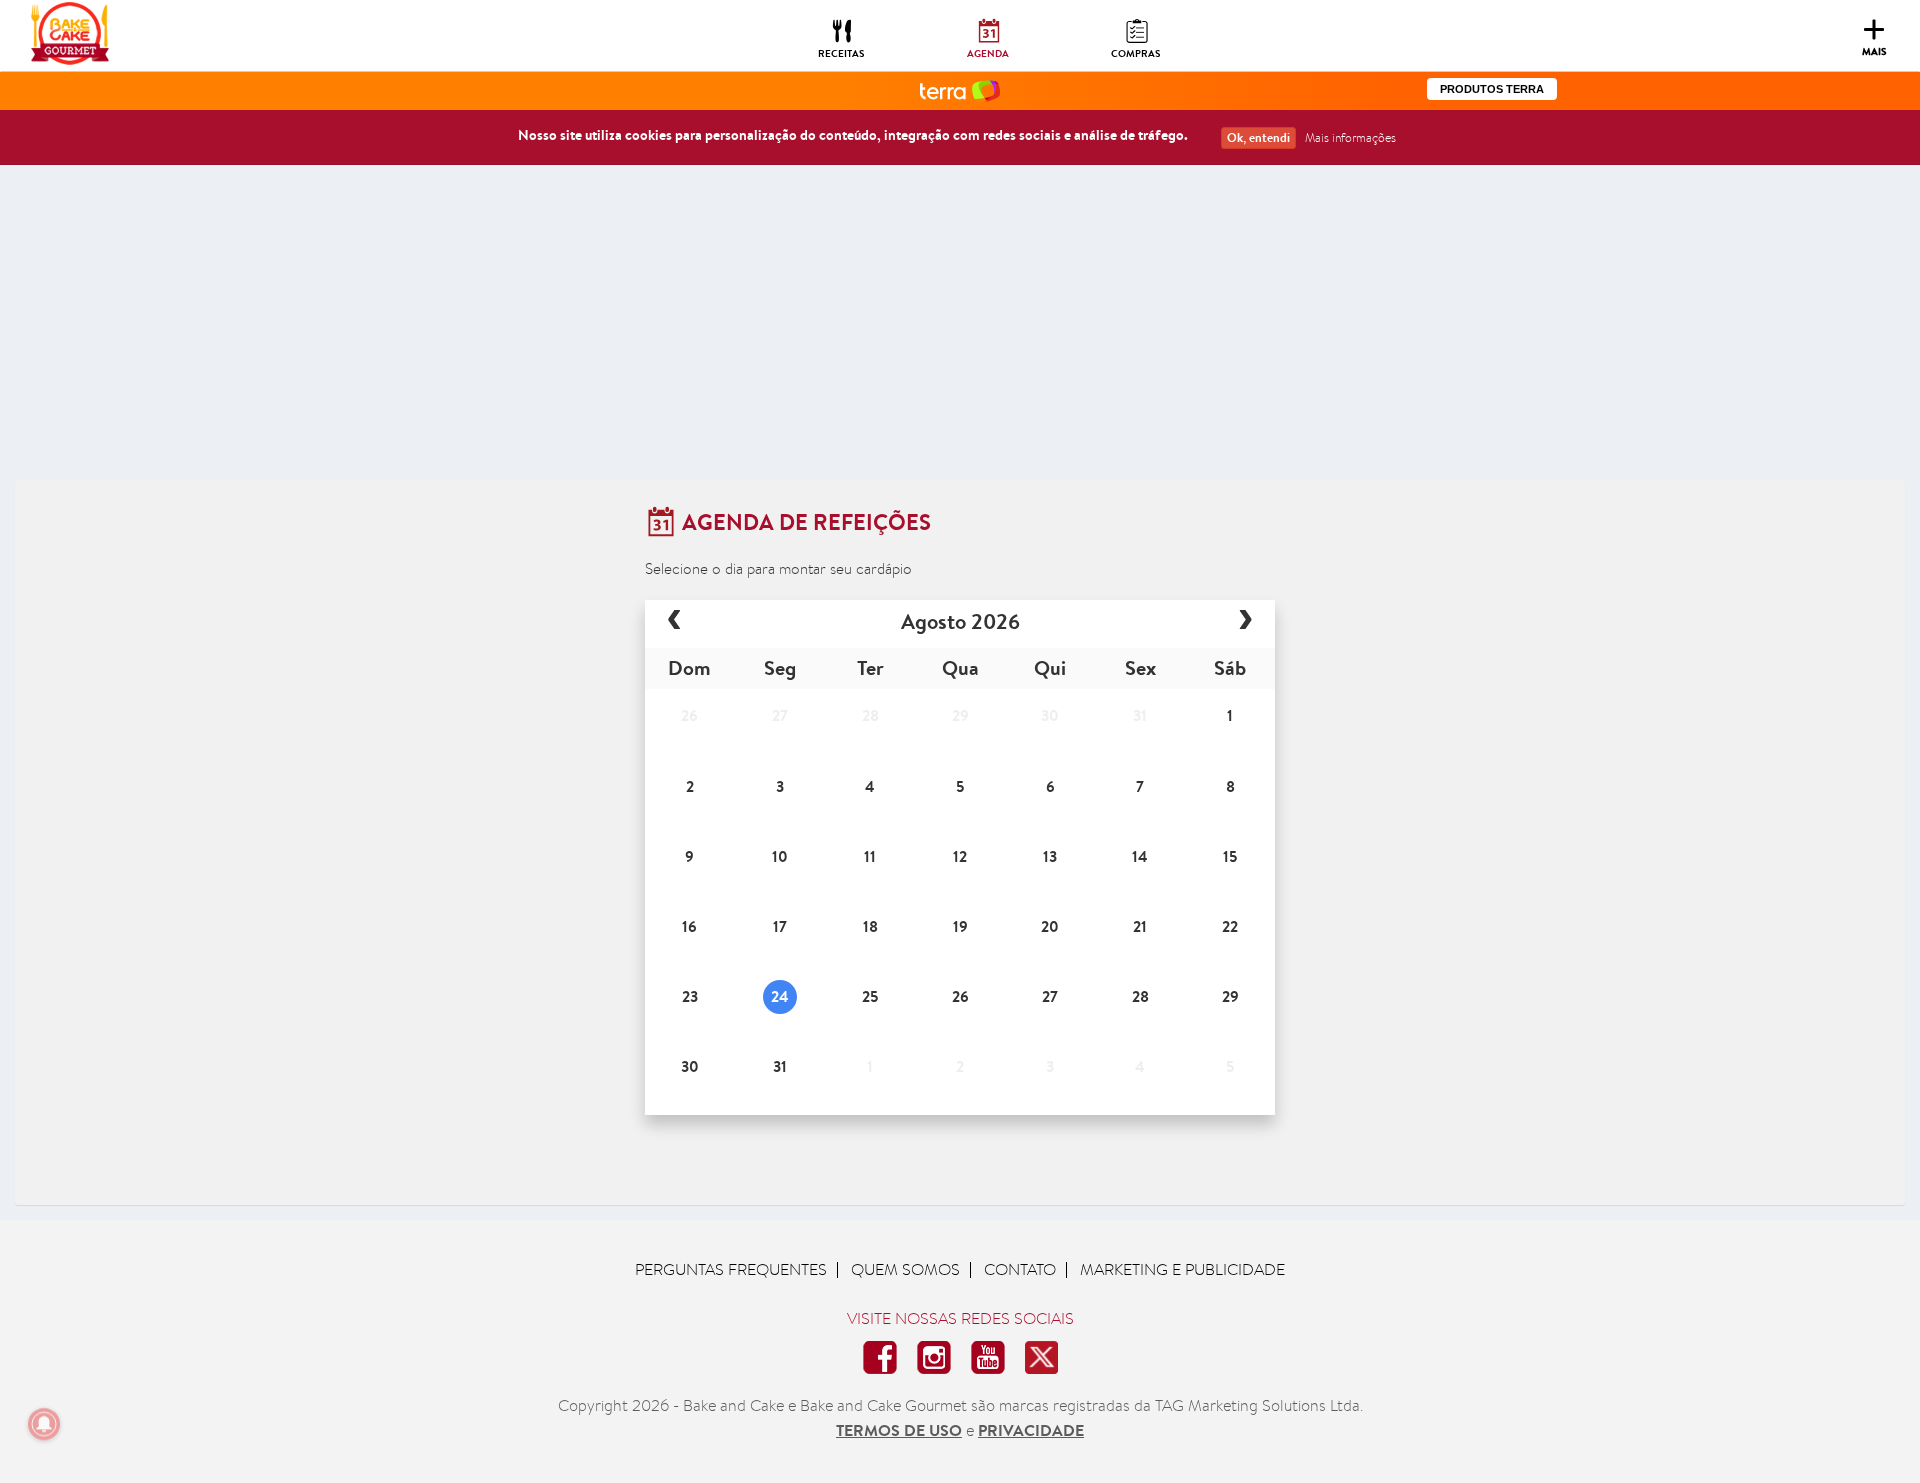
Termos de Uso (899, 1430)
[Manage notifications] (44, 1424)
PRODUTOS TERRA (1492, 89)
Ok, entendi (1258, 137)
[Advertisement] (960, 330)
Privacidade (1031, 1430)
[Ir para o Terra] (960, 89)
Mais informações (1350, 137)
